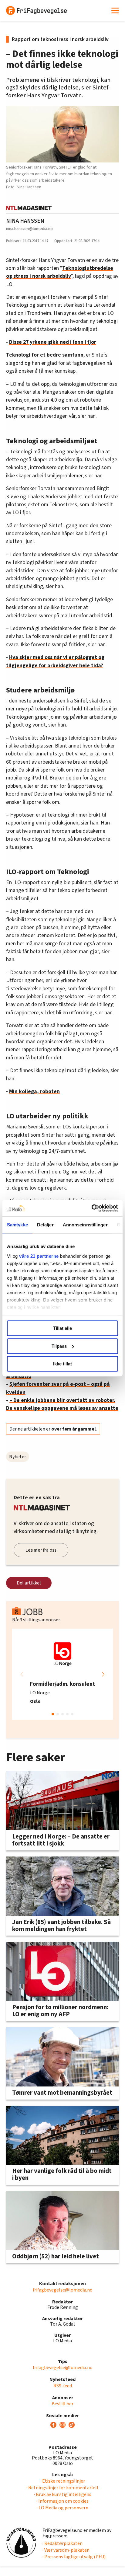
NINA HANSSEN (25, 221)
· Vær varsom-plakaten (66, 2550)
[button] (103, 1674)
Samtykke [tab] (17, 1225)
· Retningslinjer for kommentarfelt (63, 2488)
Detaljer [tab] (45, 1225)
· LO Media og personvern (62, 2508)
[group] (62, 1674)
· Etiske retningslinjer (63, 2481)
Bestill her (62, 2404)
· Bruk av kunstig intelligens (63, 2494)
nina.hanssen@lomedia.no (29, 229)
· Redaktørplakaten (62, 2543)
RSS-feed (63, 2386)
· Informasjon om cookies (62, 2501)
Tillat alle (62, 1328)
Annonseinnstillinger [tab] (85, 1225)
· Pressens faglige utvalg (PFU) (74, 2557)
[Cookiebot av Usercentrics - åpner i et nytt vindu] (91, 1208)
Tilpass (59, 1346)
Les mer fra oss (41, 1550)
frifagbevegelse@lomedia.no (63, 2290)
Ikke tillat (62, 1364)
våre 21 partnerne (39, 1256)
